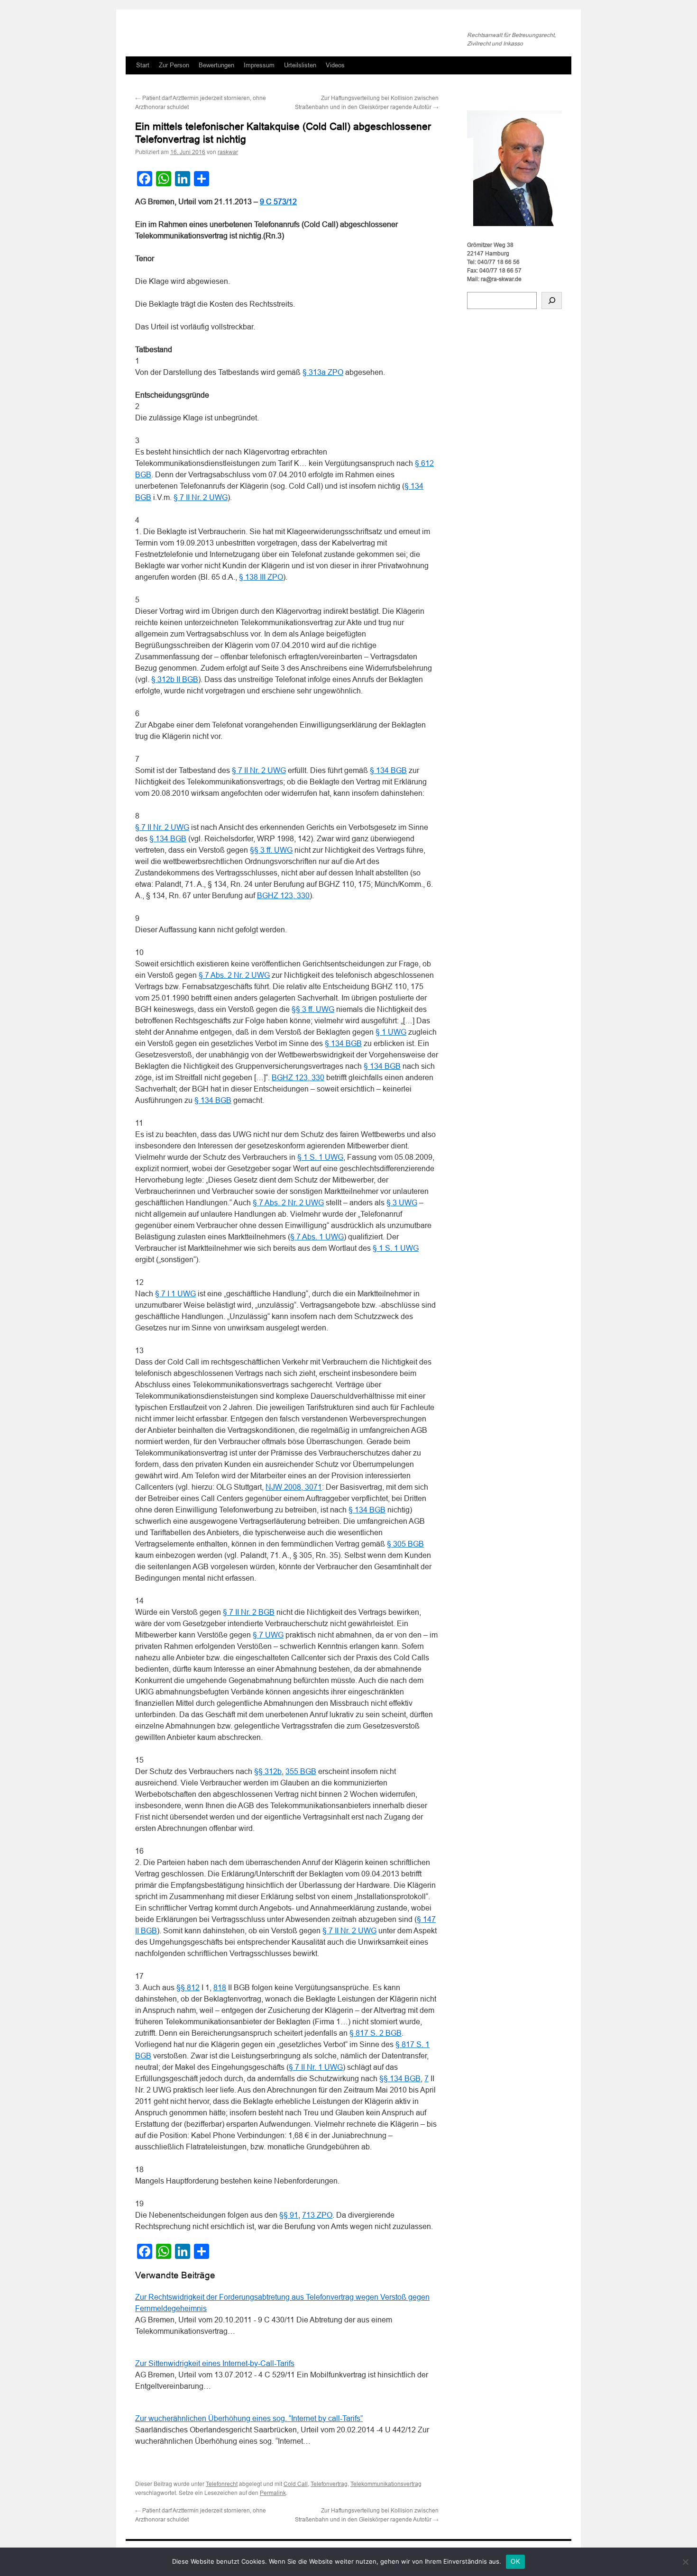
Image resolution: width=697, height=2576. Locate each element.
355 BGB (301, 1771)
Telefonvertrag (329, 2484)
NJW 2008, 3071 (294, 1487)
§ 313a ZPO (323, 372)
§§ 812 (188, 1988)
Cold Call (296, 2484)
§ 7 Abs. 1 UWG (317, 1237)
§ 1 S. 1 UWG (320, 1157)
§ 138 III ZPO (261, 577)
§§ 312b (268, 1771)
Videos (335, 65)
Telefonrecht (222, 2484)
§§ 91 (289, 2215)
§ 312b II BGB (175, 679)
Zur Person (174, 65)
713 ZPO (317, 2215)
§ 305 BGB (405, 1544)
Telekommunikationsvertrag (386, 2484)
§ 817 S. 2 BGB (376, 2033)
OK (515, 2562)
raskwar (228, 152)
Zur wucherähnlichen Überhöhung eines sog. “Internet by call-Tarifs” (249, 2418)
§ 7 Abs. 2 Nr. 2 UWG (234, 975)
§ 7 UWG (268, 1635)
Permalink (273, 2493)
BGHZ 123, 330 (283, 896)
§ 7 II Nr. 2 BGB (249, 1612)
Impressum (259, 65)
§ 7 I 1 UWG (175, 1294)
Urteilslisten (300, 65)
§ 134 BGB (388, 770)
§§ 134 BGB (400, 2079)
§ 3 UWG (402, 1203)
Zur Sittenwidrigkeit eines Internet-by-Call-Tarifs (215, 2363)
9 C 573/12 (278, 202)
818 (220, 1988)
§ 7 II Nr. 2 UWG (201, 497)
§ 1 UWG (391, 1032)
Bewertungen (216, 65)
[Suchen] (552, 300)
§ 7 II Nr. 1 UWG (316, 2067)
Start (143, 65)
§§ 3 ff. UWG (271, 850)
